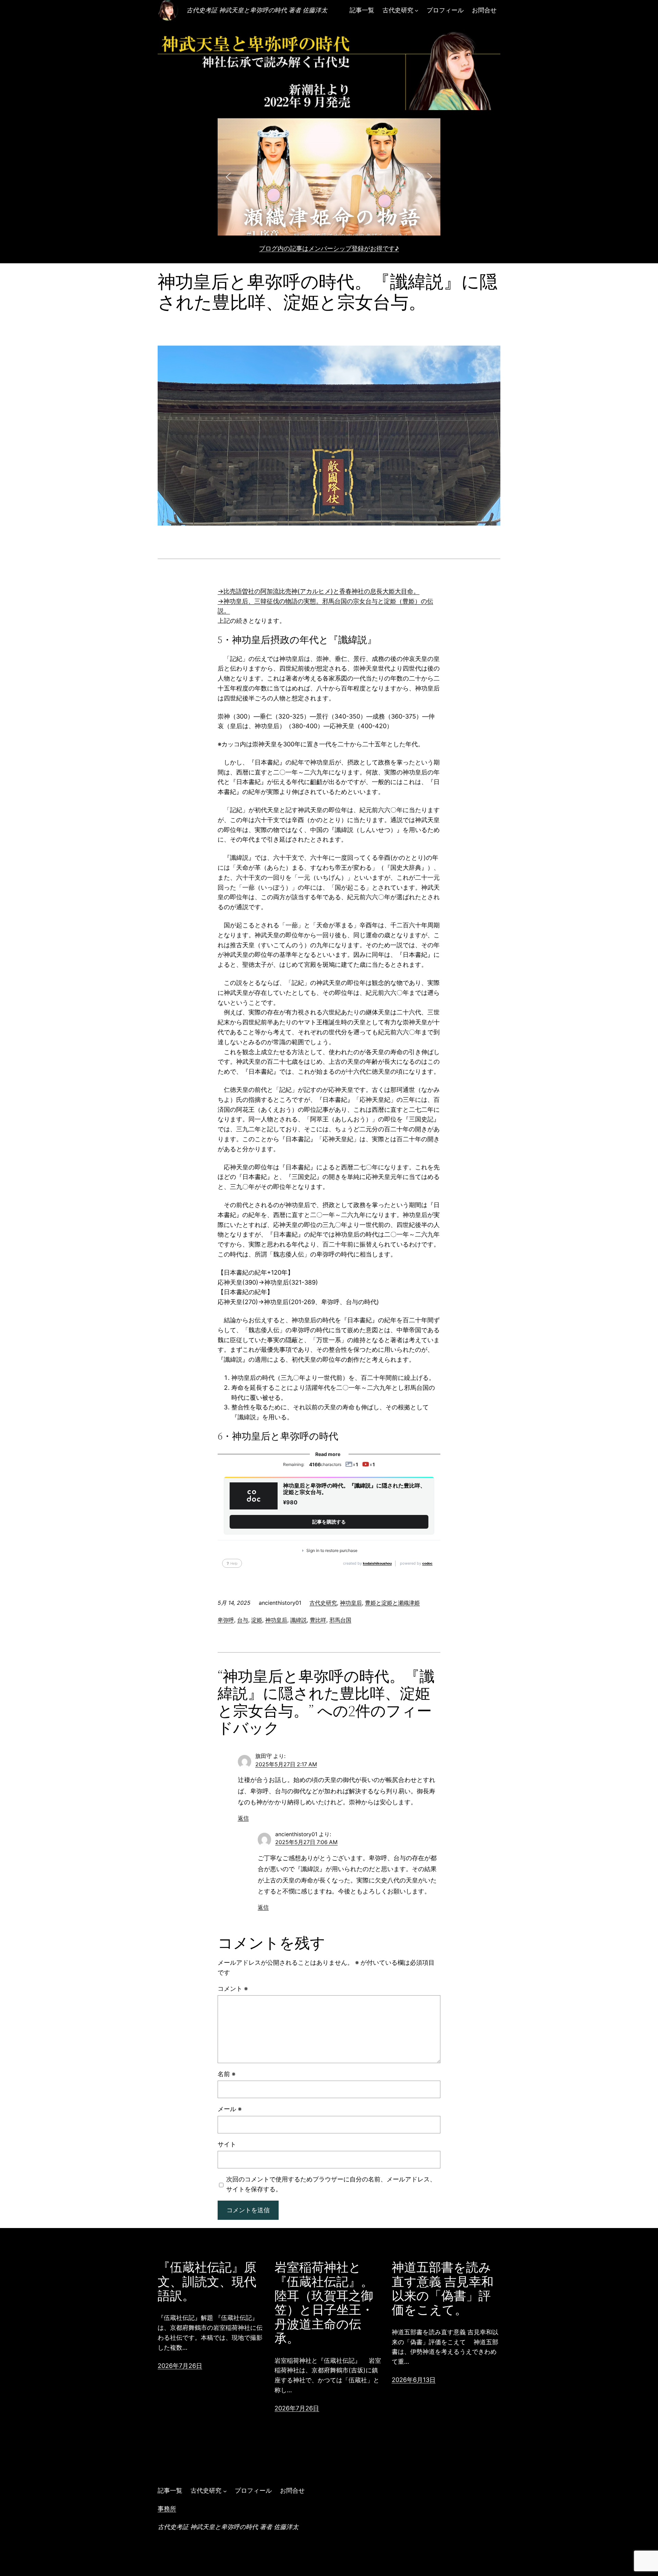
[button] (329, 177)
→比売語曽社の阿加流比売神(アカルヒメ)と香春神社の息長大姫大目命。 (319, 591)
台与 (243, 1620)
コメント (233, 1989)
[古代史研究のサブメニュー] (417, 10)
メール (230, 2109)
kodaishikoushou (377, 1563)
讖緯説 (298, 1620)
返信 (243, 1818)
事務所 (167, 2509)
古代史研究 (323, 1603)
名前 (227, 2074)
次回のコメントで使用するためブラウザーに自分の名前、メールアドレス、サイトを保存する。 (331, 2184)
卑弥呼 (226, 1620)
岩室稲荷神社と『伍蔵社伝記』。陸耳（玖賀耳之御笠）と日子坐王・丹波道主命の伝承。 (324, 2303)
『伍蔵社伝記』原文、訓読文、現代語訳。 (207, 2282)
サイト (227, 2144)
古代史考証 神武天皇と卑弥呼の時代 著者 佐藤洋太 (257, 10)
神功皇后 (351, 1603)
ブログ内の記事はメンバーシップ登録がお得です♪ (329, 248)
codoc (427, 1563)
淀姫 (257, 1620)
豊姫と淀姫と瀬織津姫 (392, 1603)
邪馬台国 (340, 1620)
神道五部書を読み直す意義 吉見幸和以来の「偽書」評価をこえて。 (443, 2289)
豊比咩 (318, 1620)
